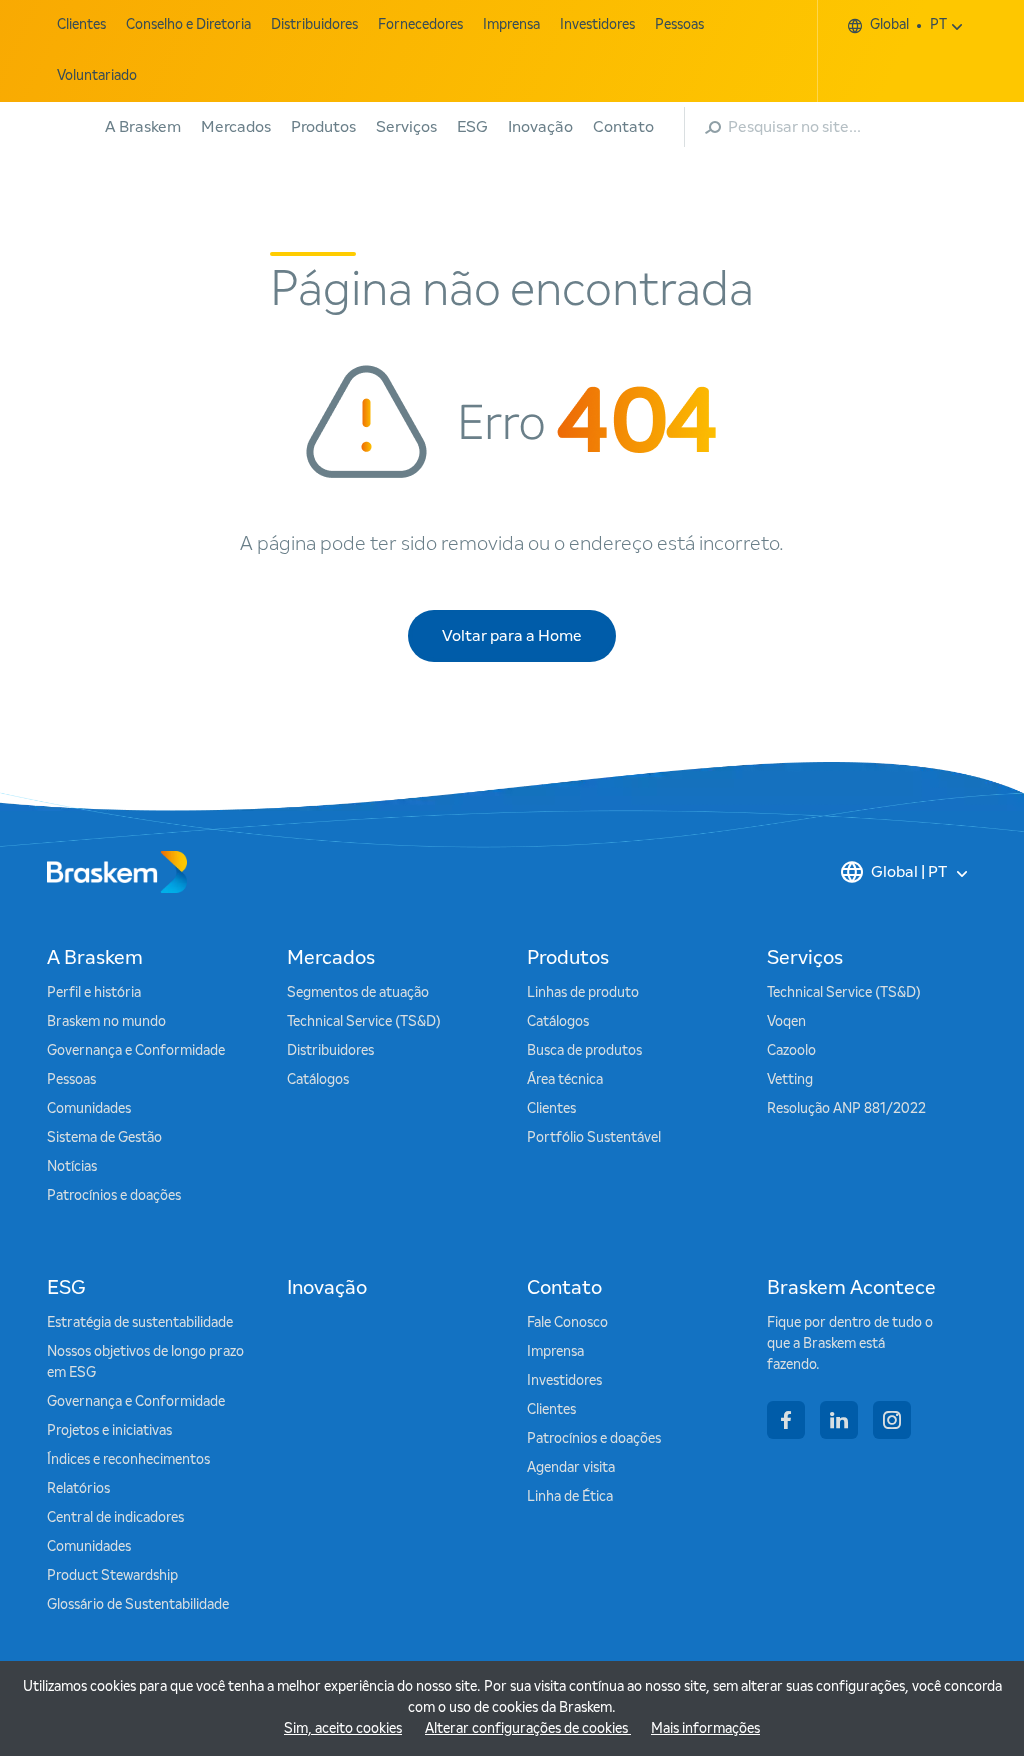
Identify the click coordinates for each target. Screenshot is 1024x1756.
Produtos (323, 127)
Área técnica (565, 1080)
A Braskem (143, 127)
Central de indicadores (115, 1518)
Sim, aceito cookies (343, 1729)
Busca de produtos (584, 1051)
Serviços (406, 127)
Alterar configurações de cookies (528, 1729)
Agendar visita (571, 1468)
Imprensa (511, 25)
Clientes (81, 25)
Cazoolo (791, 1051)
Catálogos (318, 1080)
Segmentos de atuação (358, 993)
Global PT (908, 25)
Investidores (597, 25)
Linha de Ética (570, 1497)
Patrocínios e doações (114, 1196)
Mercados (236, 127)
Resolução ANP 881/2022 (846, 1109)
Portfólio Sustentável (594, 1138)
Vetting (790, 1080)
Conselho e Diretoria (188, 25)
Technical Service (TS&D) (364, 1022)
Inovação (540, 127)
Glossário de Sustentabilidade (138, 1605)
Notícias (72, 1167)
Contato (623, 127)
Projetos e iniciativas (109, 1431)
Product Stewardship (112, 1576)
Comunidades (89, 1109)
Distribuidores (314, 25)
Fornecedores (420, 25)
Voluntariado (97, 76)
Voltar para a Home (512, 636)
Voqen (786, 1022)
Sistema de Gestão (104, 1138)
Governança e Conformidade (136, 1051)
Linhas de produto (583, 993)
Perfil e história (94, 993)
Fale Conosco (567, 1323)
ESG (472, 127)
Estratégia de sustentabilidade (140, 1323)
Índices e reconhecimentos (128, 1460)
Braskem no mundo (106, 1022)
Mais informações (705, 1729)
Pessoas (679, 25)
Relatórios (78, 1489)
